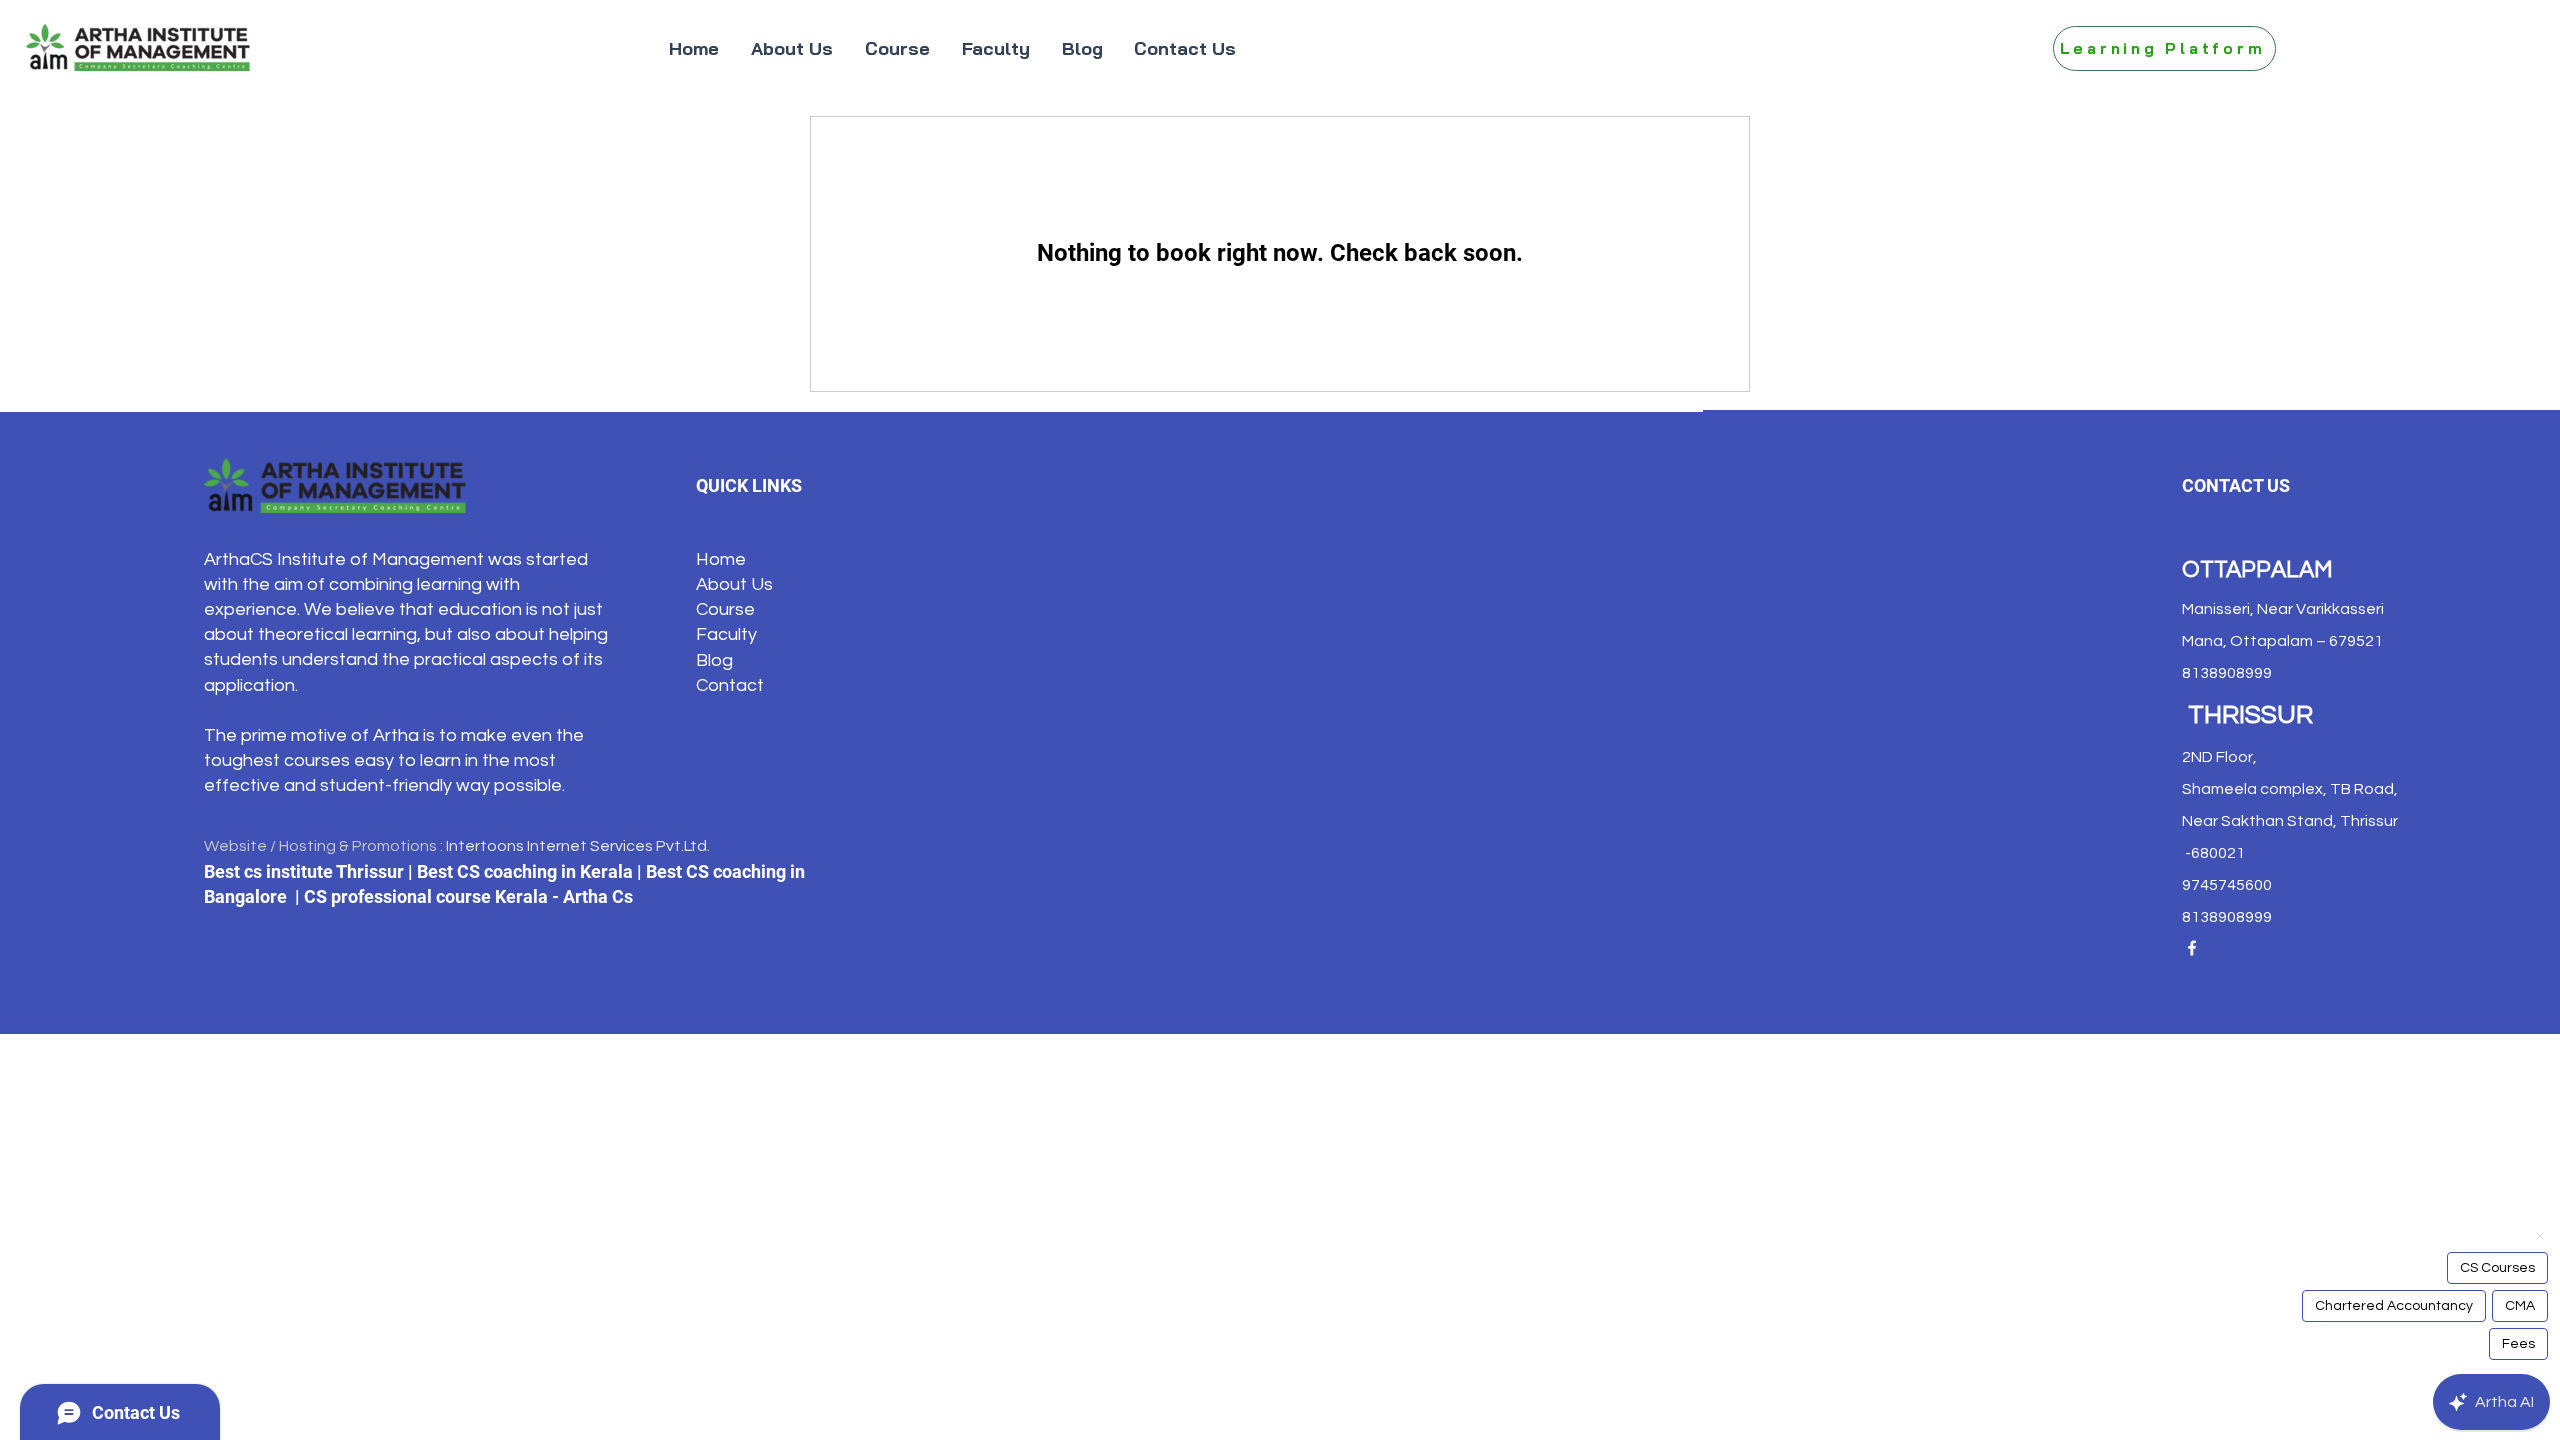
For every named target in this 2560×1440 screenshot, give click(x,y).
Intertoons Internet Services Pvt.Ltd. (578, 846)
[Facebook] (2192, 948)
